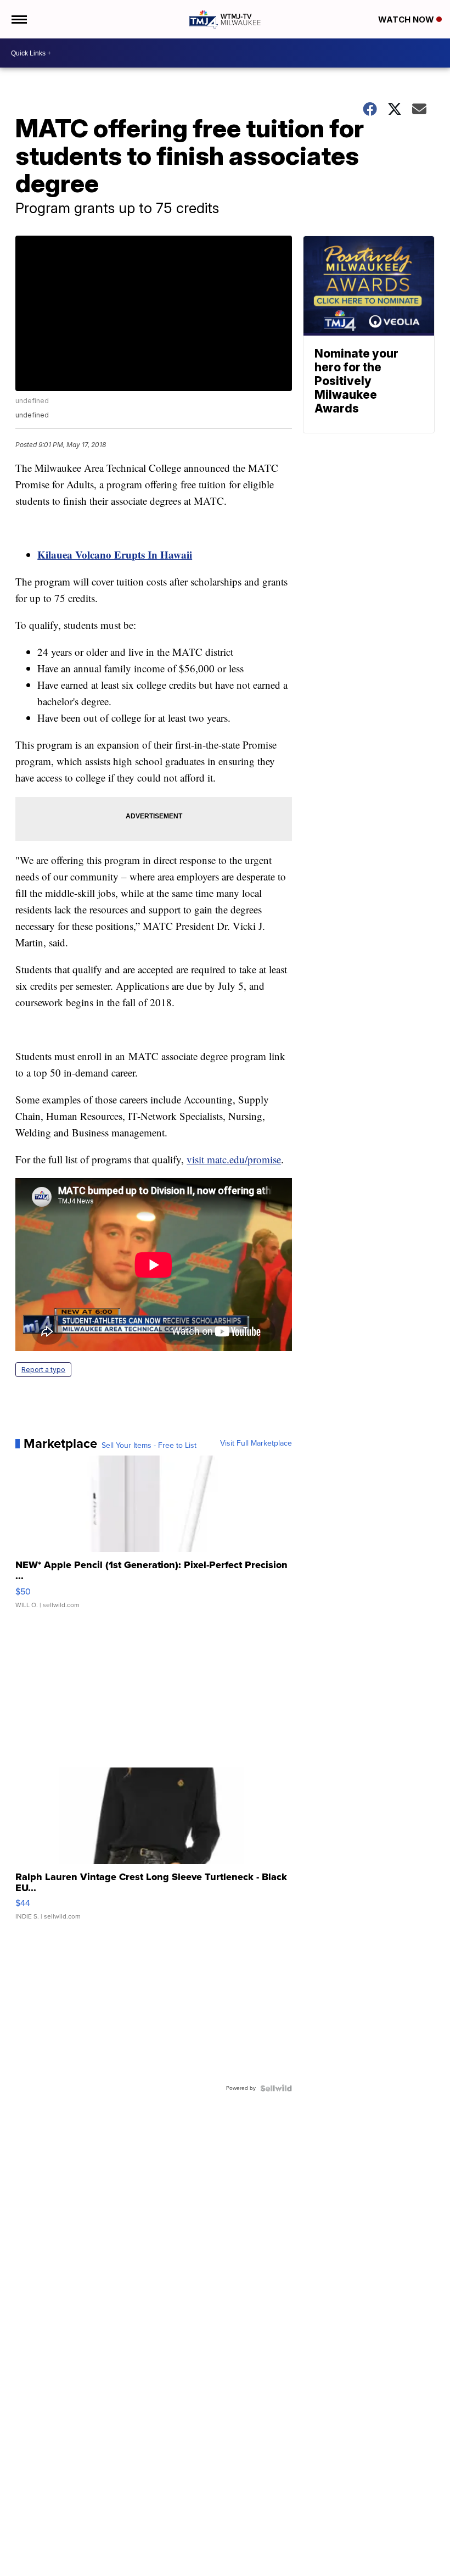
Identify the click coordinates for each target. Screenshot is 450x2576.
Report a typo (43, 1370)
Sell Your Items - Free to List (149, 1446)
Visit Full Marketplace (256, 1443)
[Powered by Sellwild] (276, 2088)
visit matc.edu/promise (234, 1159)
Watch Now (407, 19)
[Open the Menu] (18, 19)
